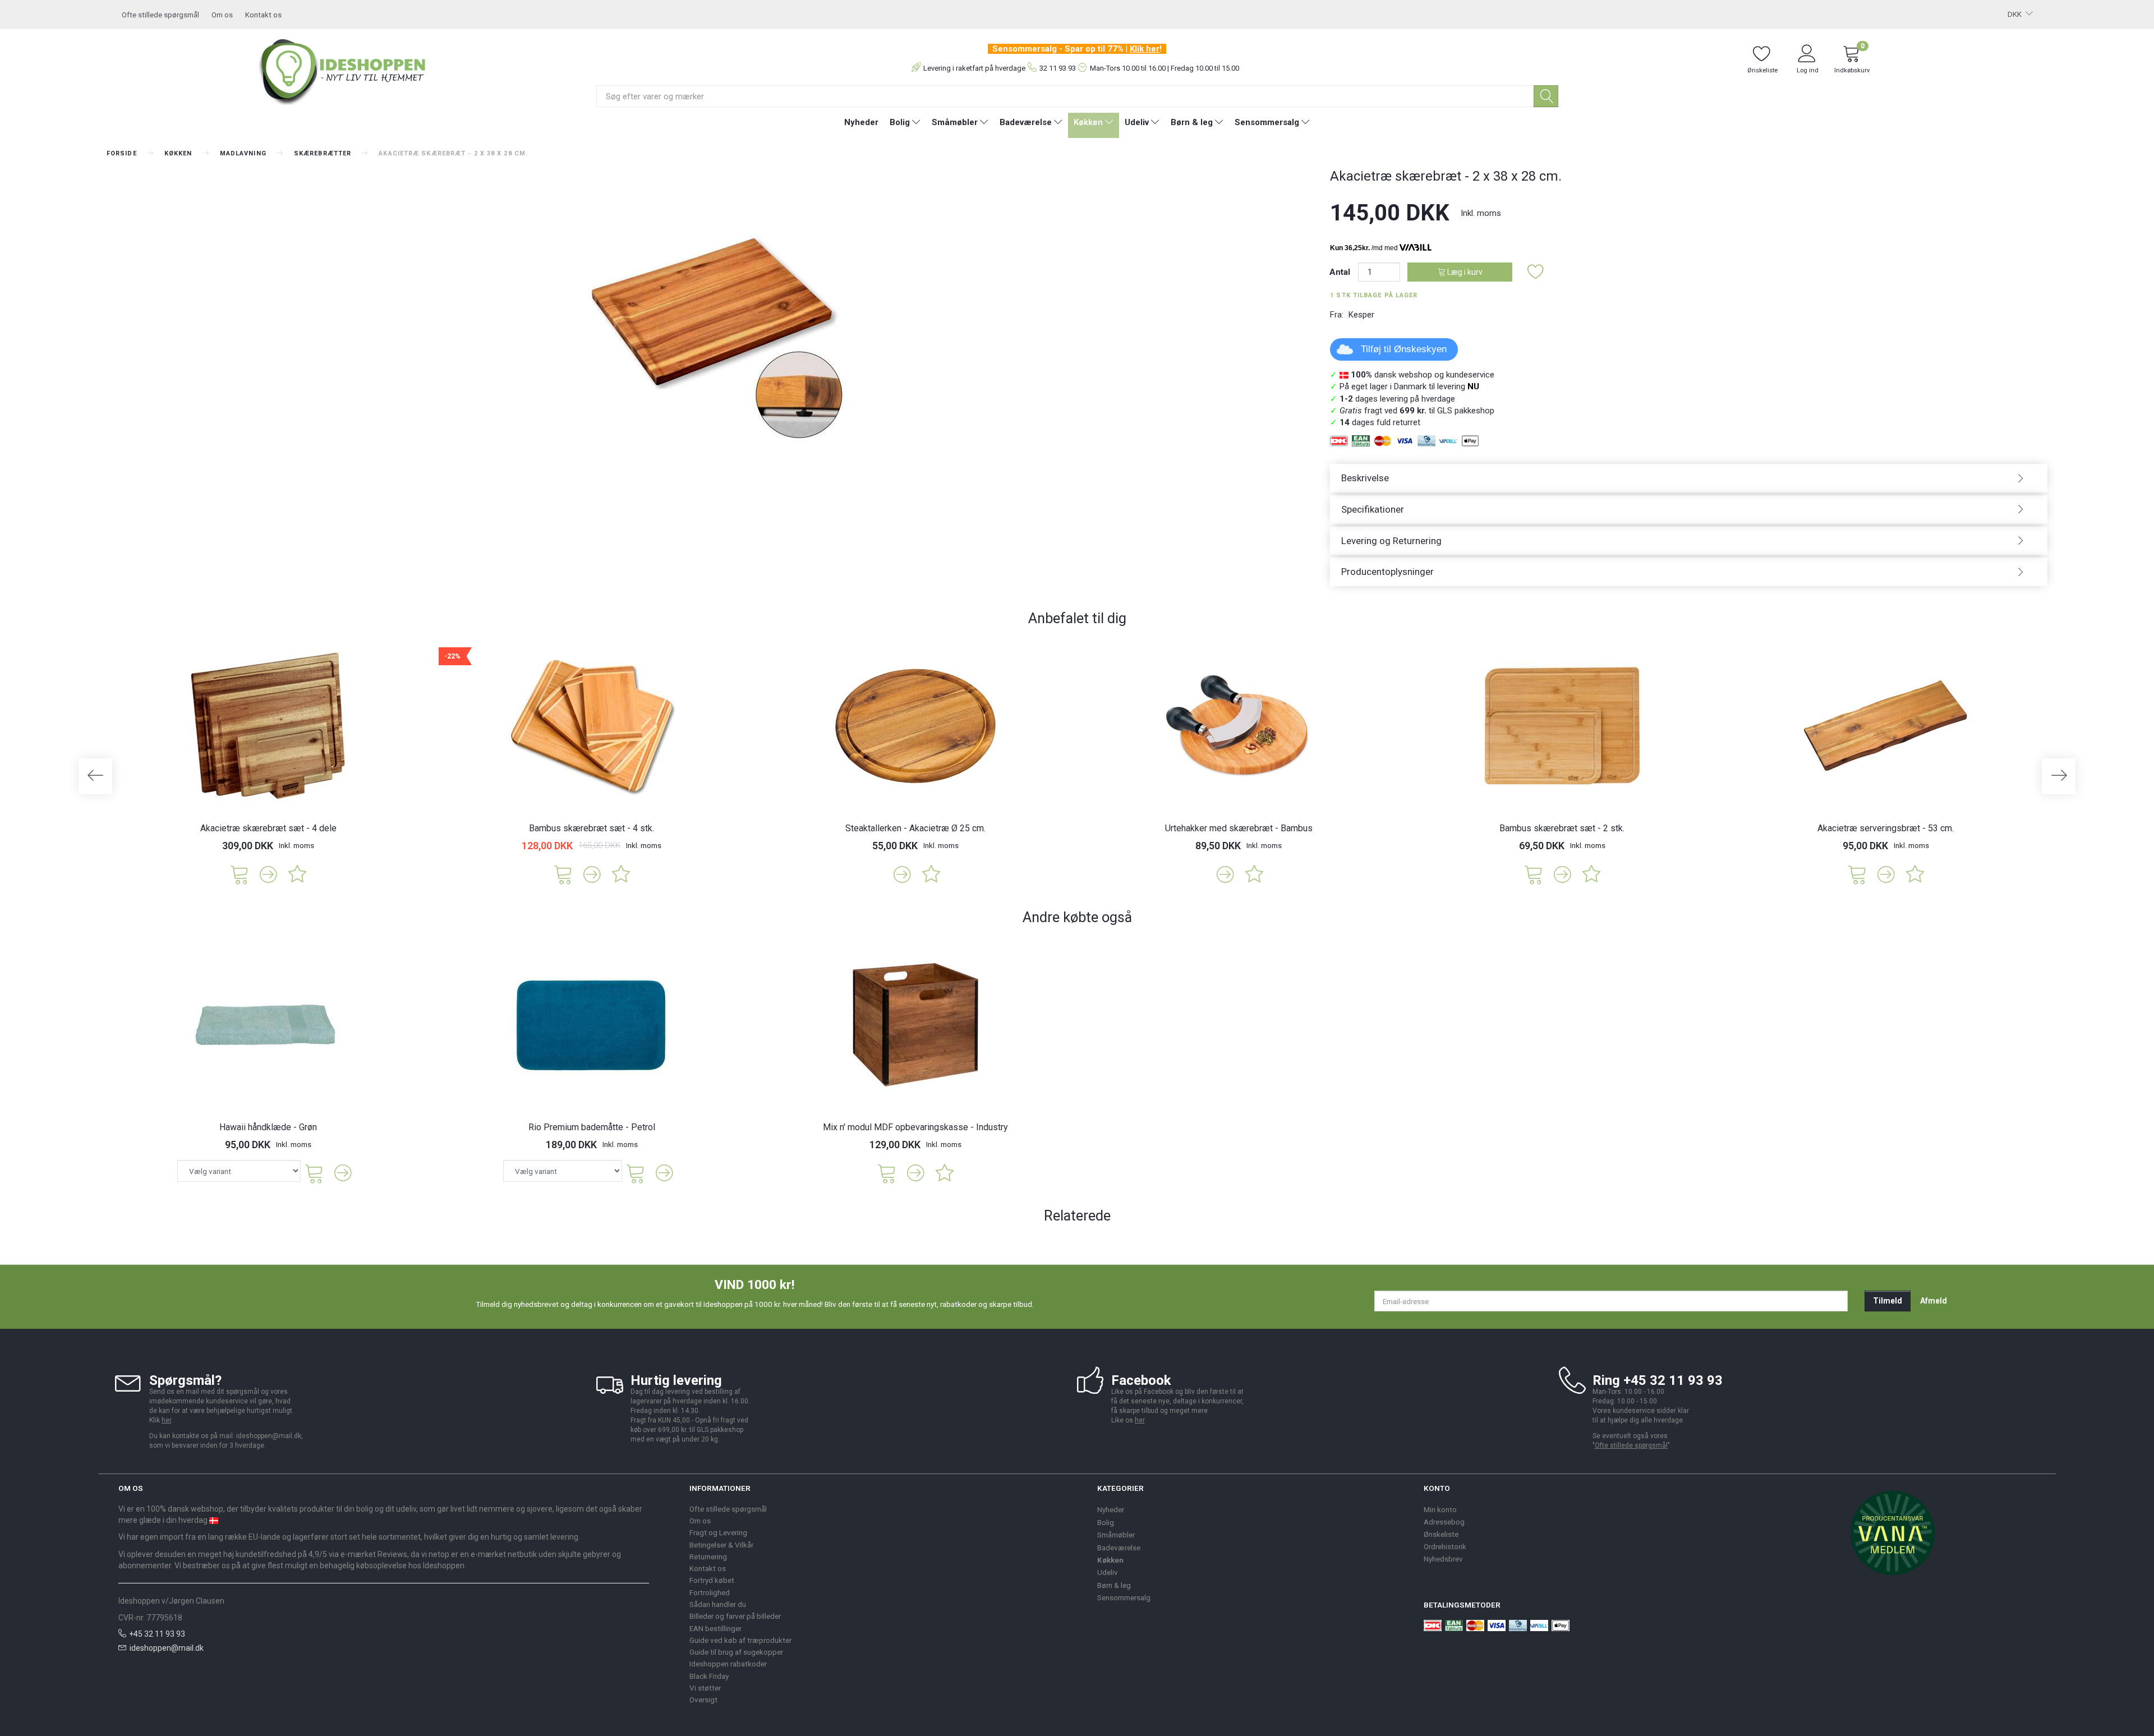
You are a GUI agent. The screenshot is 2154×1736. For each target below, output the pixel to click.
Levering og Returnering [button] (1391, 541)
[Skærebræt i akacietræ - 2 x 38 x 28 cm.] (710, 308)
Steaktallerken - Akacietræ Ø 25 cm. (915, 828)
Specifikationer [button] (1373, 509)
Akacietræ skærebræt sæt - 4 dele (268, 828)
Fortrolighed (710, 1592)
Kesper (1361, 315)
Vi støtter (705, 1688)
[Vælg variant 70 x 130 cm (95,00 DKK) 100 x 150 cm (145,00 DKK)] (239, 1171)
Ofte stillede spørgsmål (160, 15)
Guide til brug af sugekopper (736, 1652)
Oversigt (703, 1700)
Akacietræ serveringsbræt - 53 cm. (1886, 828)
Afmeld (1934, 1301)
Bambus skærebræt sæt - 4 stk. (592, 828)
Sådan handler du (718, 1604)
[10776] (887, 1173)
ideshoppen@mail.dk (167, 1648)
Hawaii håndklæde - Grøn (268, 1127)
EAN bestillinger (715, 1628)
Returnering (708, 1557)
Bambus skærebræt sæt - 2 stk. (1562, 828)
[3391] (1857, 874)
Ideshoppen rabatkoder (728, 1664)
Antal (1341, 272)
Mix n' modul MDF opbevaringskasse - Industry (915, 1127)
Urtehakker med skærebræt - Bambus (1239, 828)
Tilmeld (1888, 1301)
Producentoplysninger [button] (1387, 572)
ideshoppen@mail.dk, (270, 1436)
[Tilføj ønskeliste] (1536, 272)
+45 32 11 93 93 (157, 1634)
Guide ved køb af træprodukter (740, 1640)
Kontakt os (263, 15)
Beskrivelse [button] (1365, 478)
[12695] (240, 874)
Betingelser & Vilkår (721, 1545)
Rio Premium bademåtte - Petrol (592, 1127)
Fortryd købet (712, 1580)
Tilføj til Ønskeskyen (1404, 349)
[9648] (563, 874)
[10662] (1534, 874)
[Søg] (1546, 96)
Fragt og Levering (718, 1532)
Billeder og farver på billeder (735, 1616)
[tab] (1689, 478)
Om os (222, 15)
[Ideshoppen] (343, 70)
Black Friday (709, 1676)
